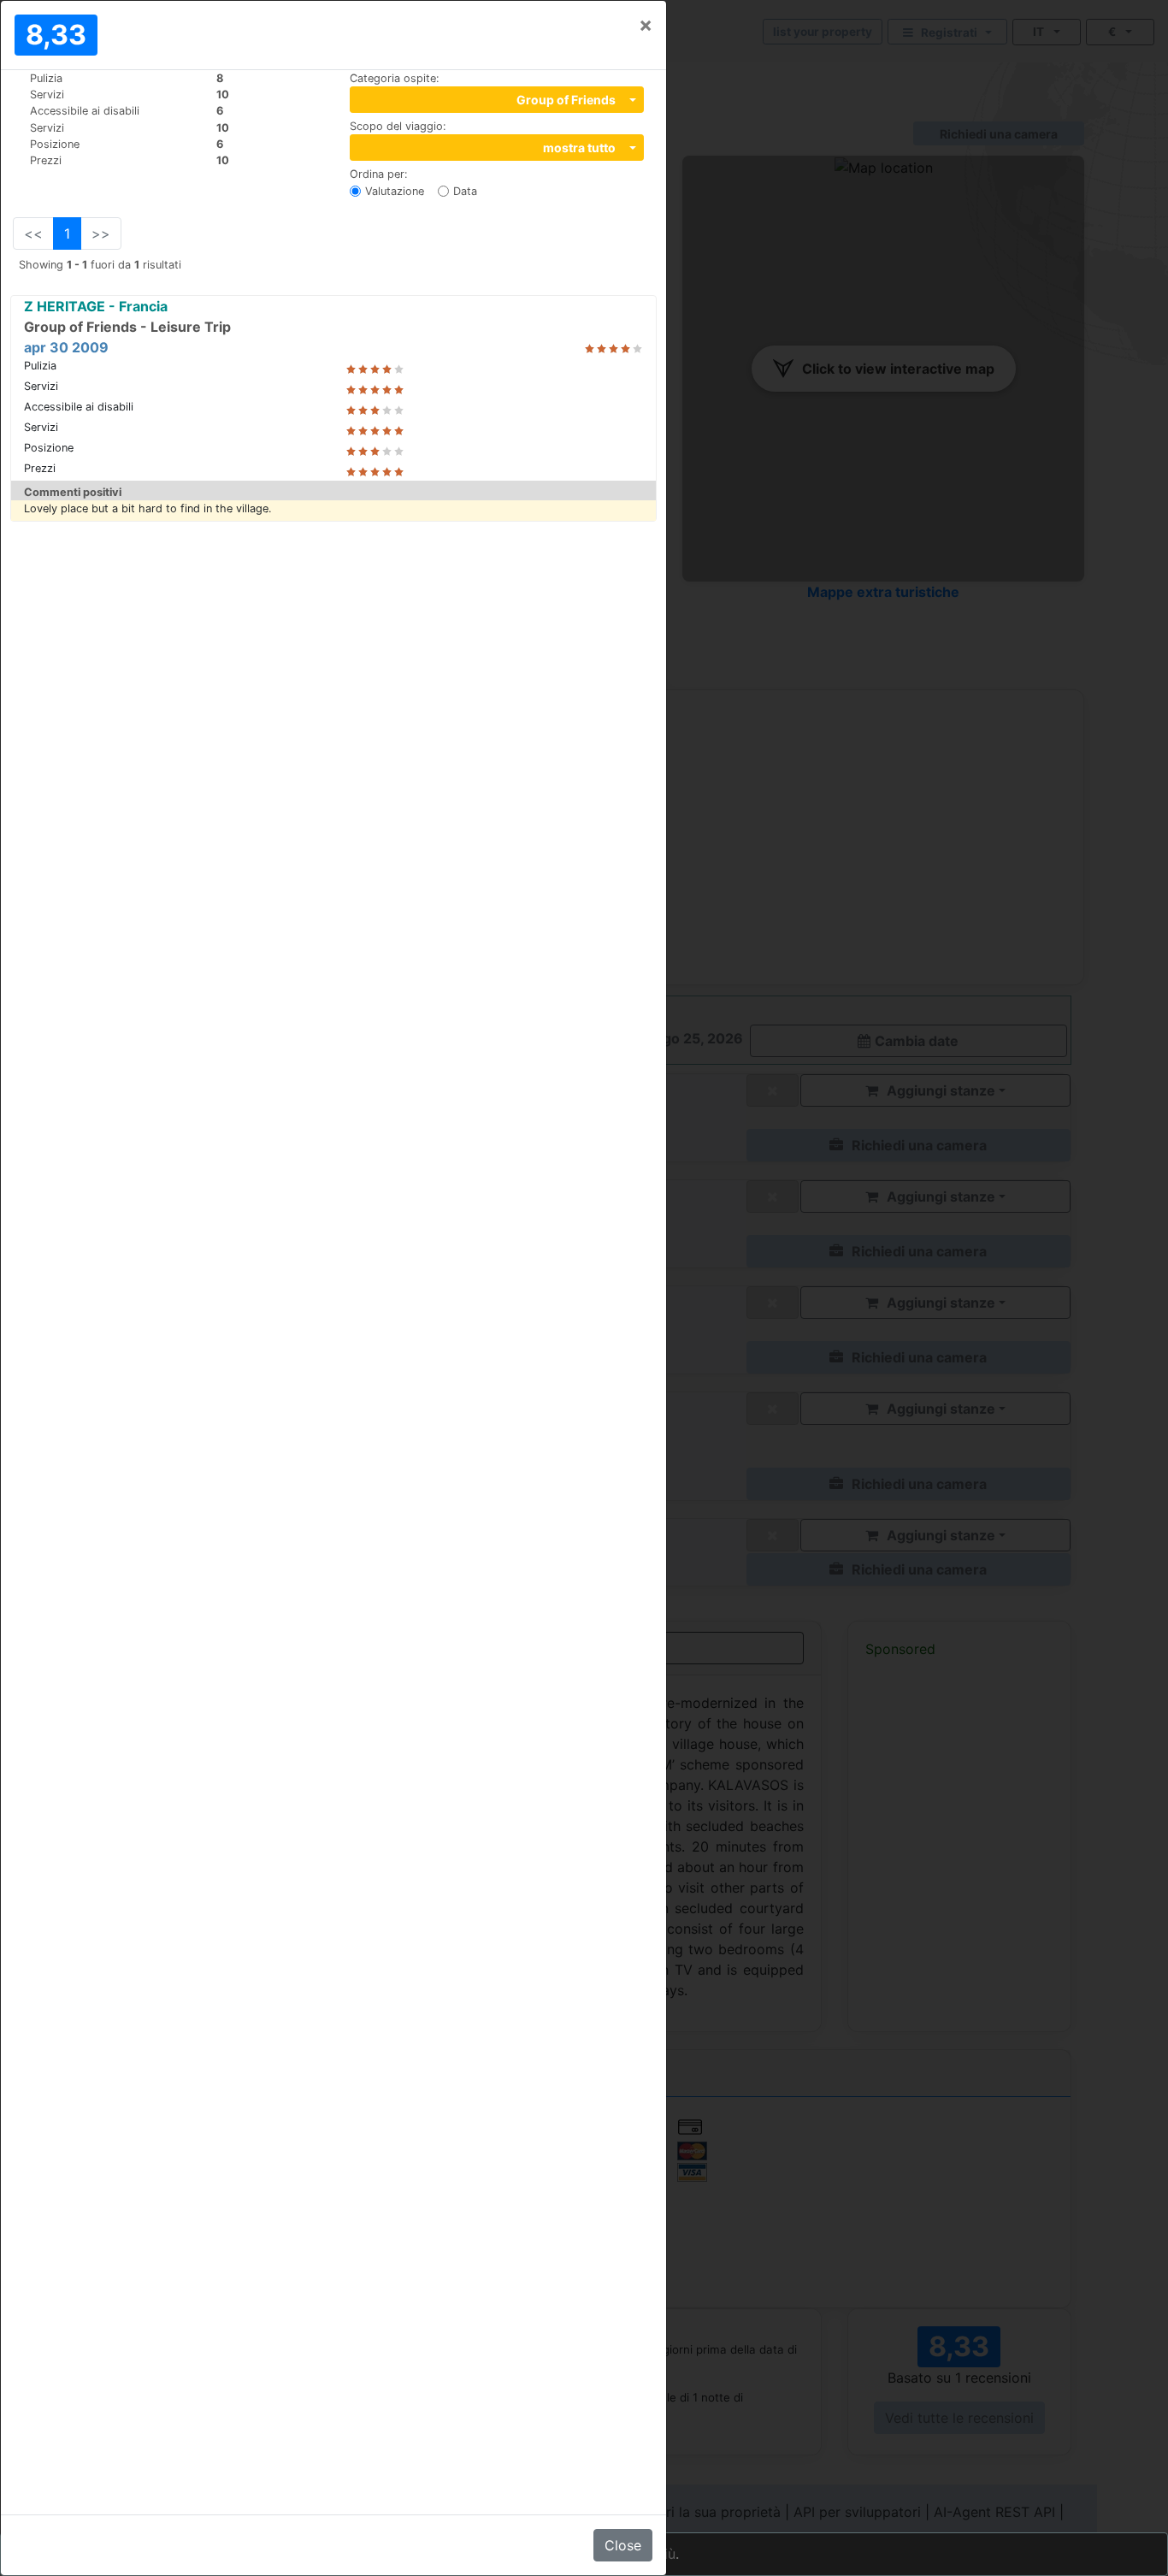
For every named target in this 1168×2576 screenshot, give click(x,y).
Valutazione (395, 191)
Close (623, 2545)
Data (465, 191)
